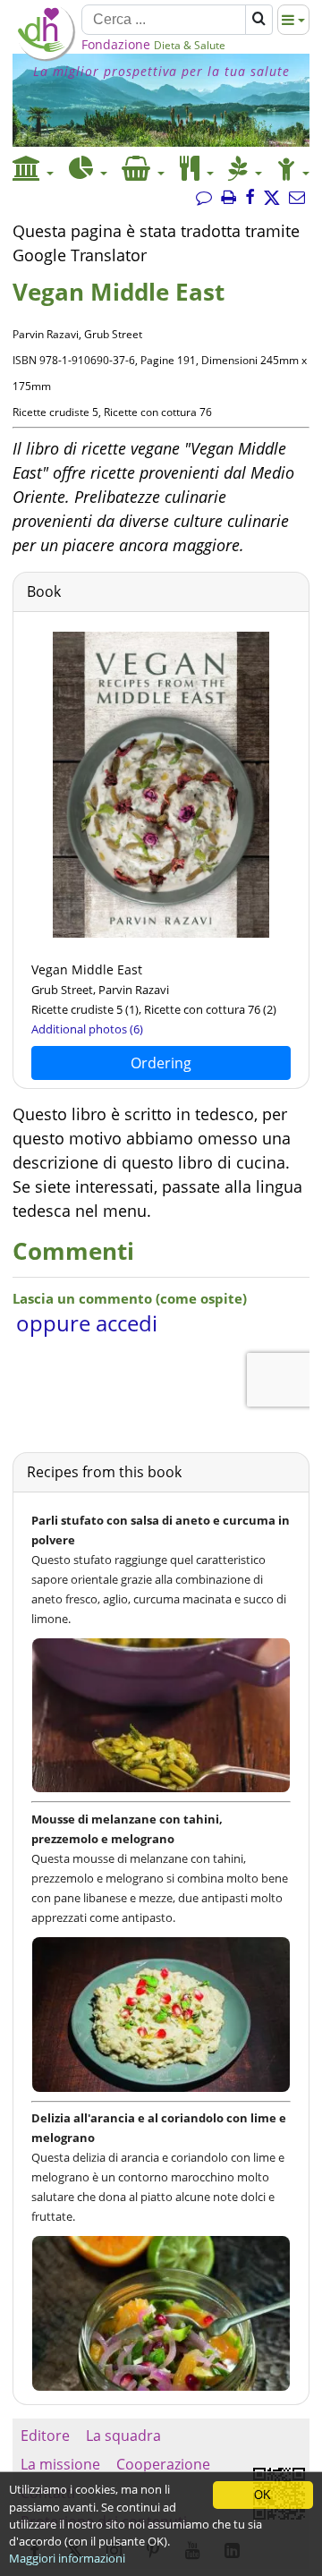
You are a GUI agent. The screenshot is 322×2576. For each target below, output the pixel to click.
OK (263, 2495)
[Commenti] (204, 198)
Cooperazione (163, 2464)
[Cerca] (259, 20)
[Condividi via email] (297, 198)
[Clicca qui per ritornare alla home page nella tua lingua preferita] (45, 56)
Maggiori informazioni (67, 2558)
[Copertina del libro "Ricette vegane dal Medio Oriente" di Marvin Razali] (161, 933)
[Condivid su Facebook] (250, 198)
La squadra (123, 2436)
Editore (45, 2436)
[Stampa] (229, 198)
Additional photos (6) (87, 1029)
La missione (60, 2464)
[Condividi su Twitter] (272, 198)
